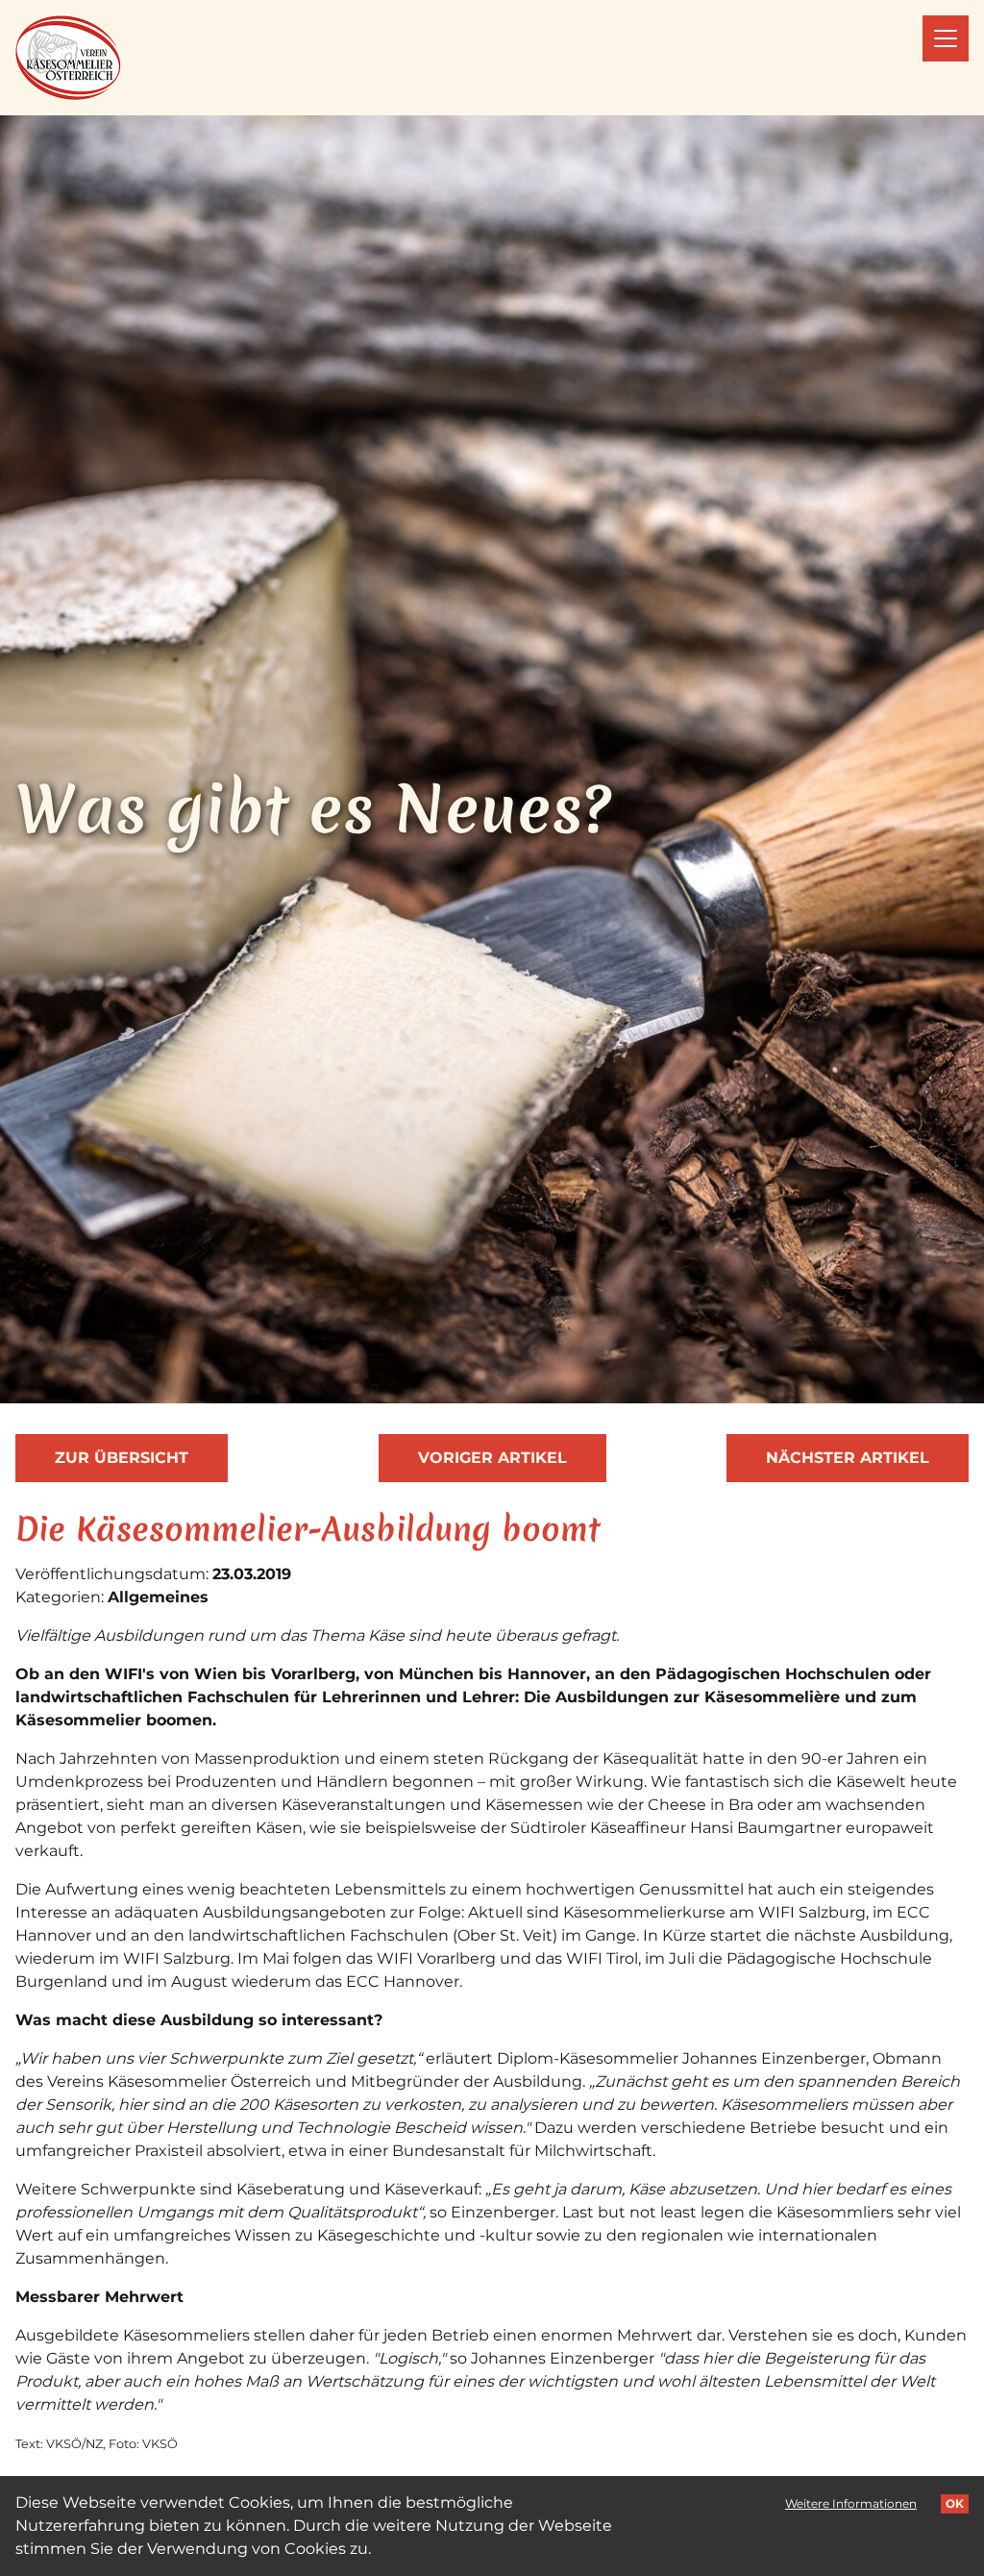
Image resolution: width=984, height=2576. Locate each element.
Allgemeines (158, 1597)
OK (955, 2503)
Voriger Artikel (492, 1458)
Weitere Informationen (851, 2503)
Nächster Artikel (848, 1458)
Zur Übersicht (122, 1458)
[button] (946, 38)
